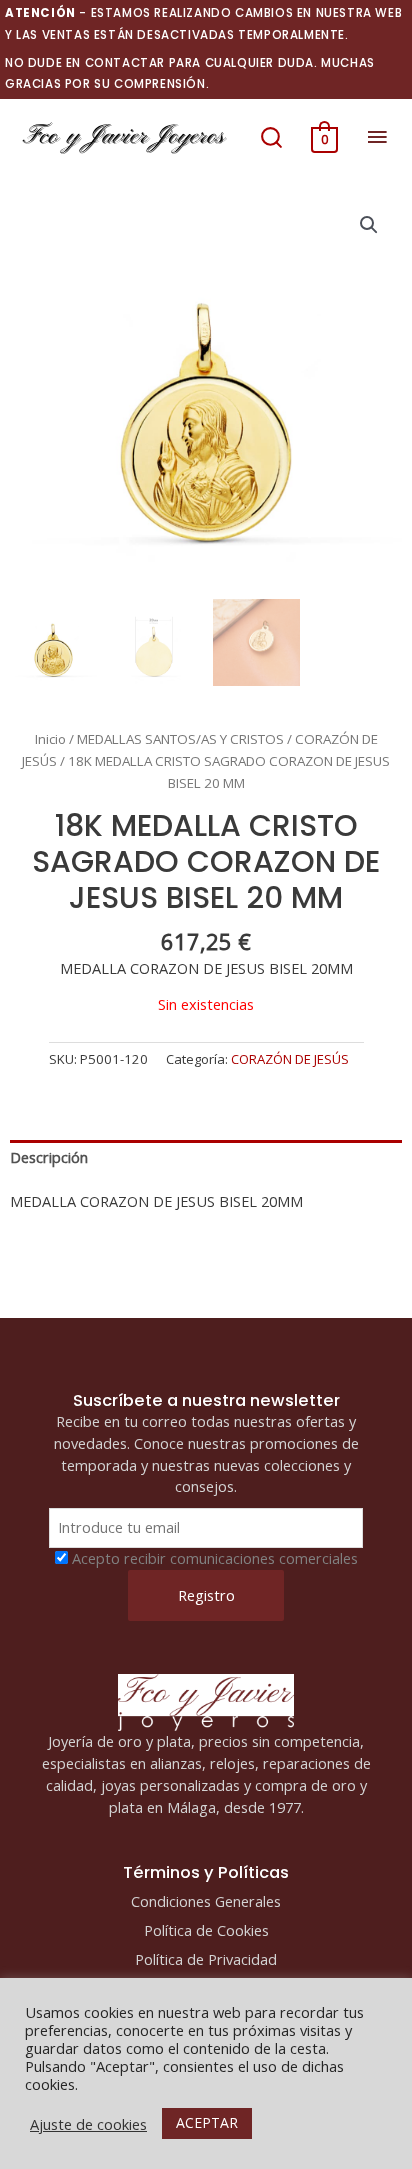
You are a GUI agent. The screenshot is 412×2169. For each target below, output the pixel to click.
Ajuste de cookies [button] (88, 2124)
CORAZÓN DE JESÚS (290, 1059)
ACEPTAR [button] (207, 2122)
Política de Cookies (206, 1930)
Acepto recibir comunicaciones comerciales (215, 1558)
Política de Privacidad (206, 1959)
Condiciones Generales (206, 1901)
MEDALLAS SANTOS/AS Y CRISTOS (180, 739)
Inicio (50, 739)
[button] (271, 137)
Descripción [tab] (49, 1157)
